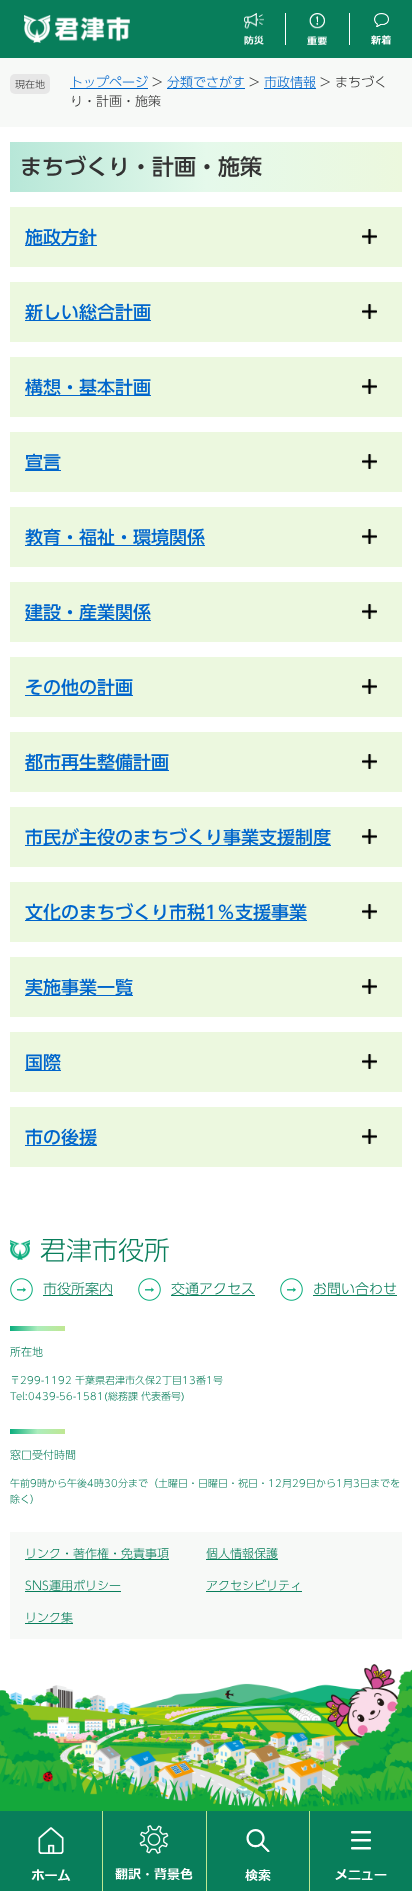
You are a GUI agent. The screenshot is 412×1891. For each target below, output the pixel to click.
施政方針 (61, 237)
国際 (43, 1062)
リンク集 (49, 1617)
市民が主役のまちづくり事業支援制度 (178, 837)
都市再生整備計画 (97, 762)
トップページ (109, 82)
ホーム (51, 1851)
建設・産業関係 (88, 612)
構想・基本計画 (88, 387)
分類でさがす (206, 82)
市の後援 (61, 1137)
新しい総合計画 (88, 312)
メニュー (361, 1851)
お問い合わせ (355, 1289)
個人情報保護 (242, 1553)
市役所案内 (78, 1289)
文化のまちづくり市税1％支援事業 (166, 912)
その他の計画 (79, 687)
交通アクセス (213, 1289)
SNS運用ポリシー (73, 1585)
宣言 (43, 462)
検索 (258, 1851)
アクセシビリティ (254, 1585)
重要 (317, 29)
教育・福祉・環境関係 (115, 537)
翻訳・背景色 (154, 1851)
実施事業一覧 (79, 987)
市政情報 (290, 82)
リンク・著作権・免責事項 (97, 1553)
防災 (254, 29)
